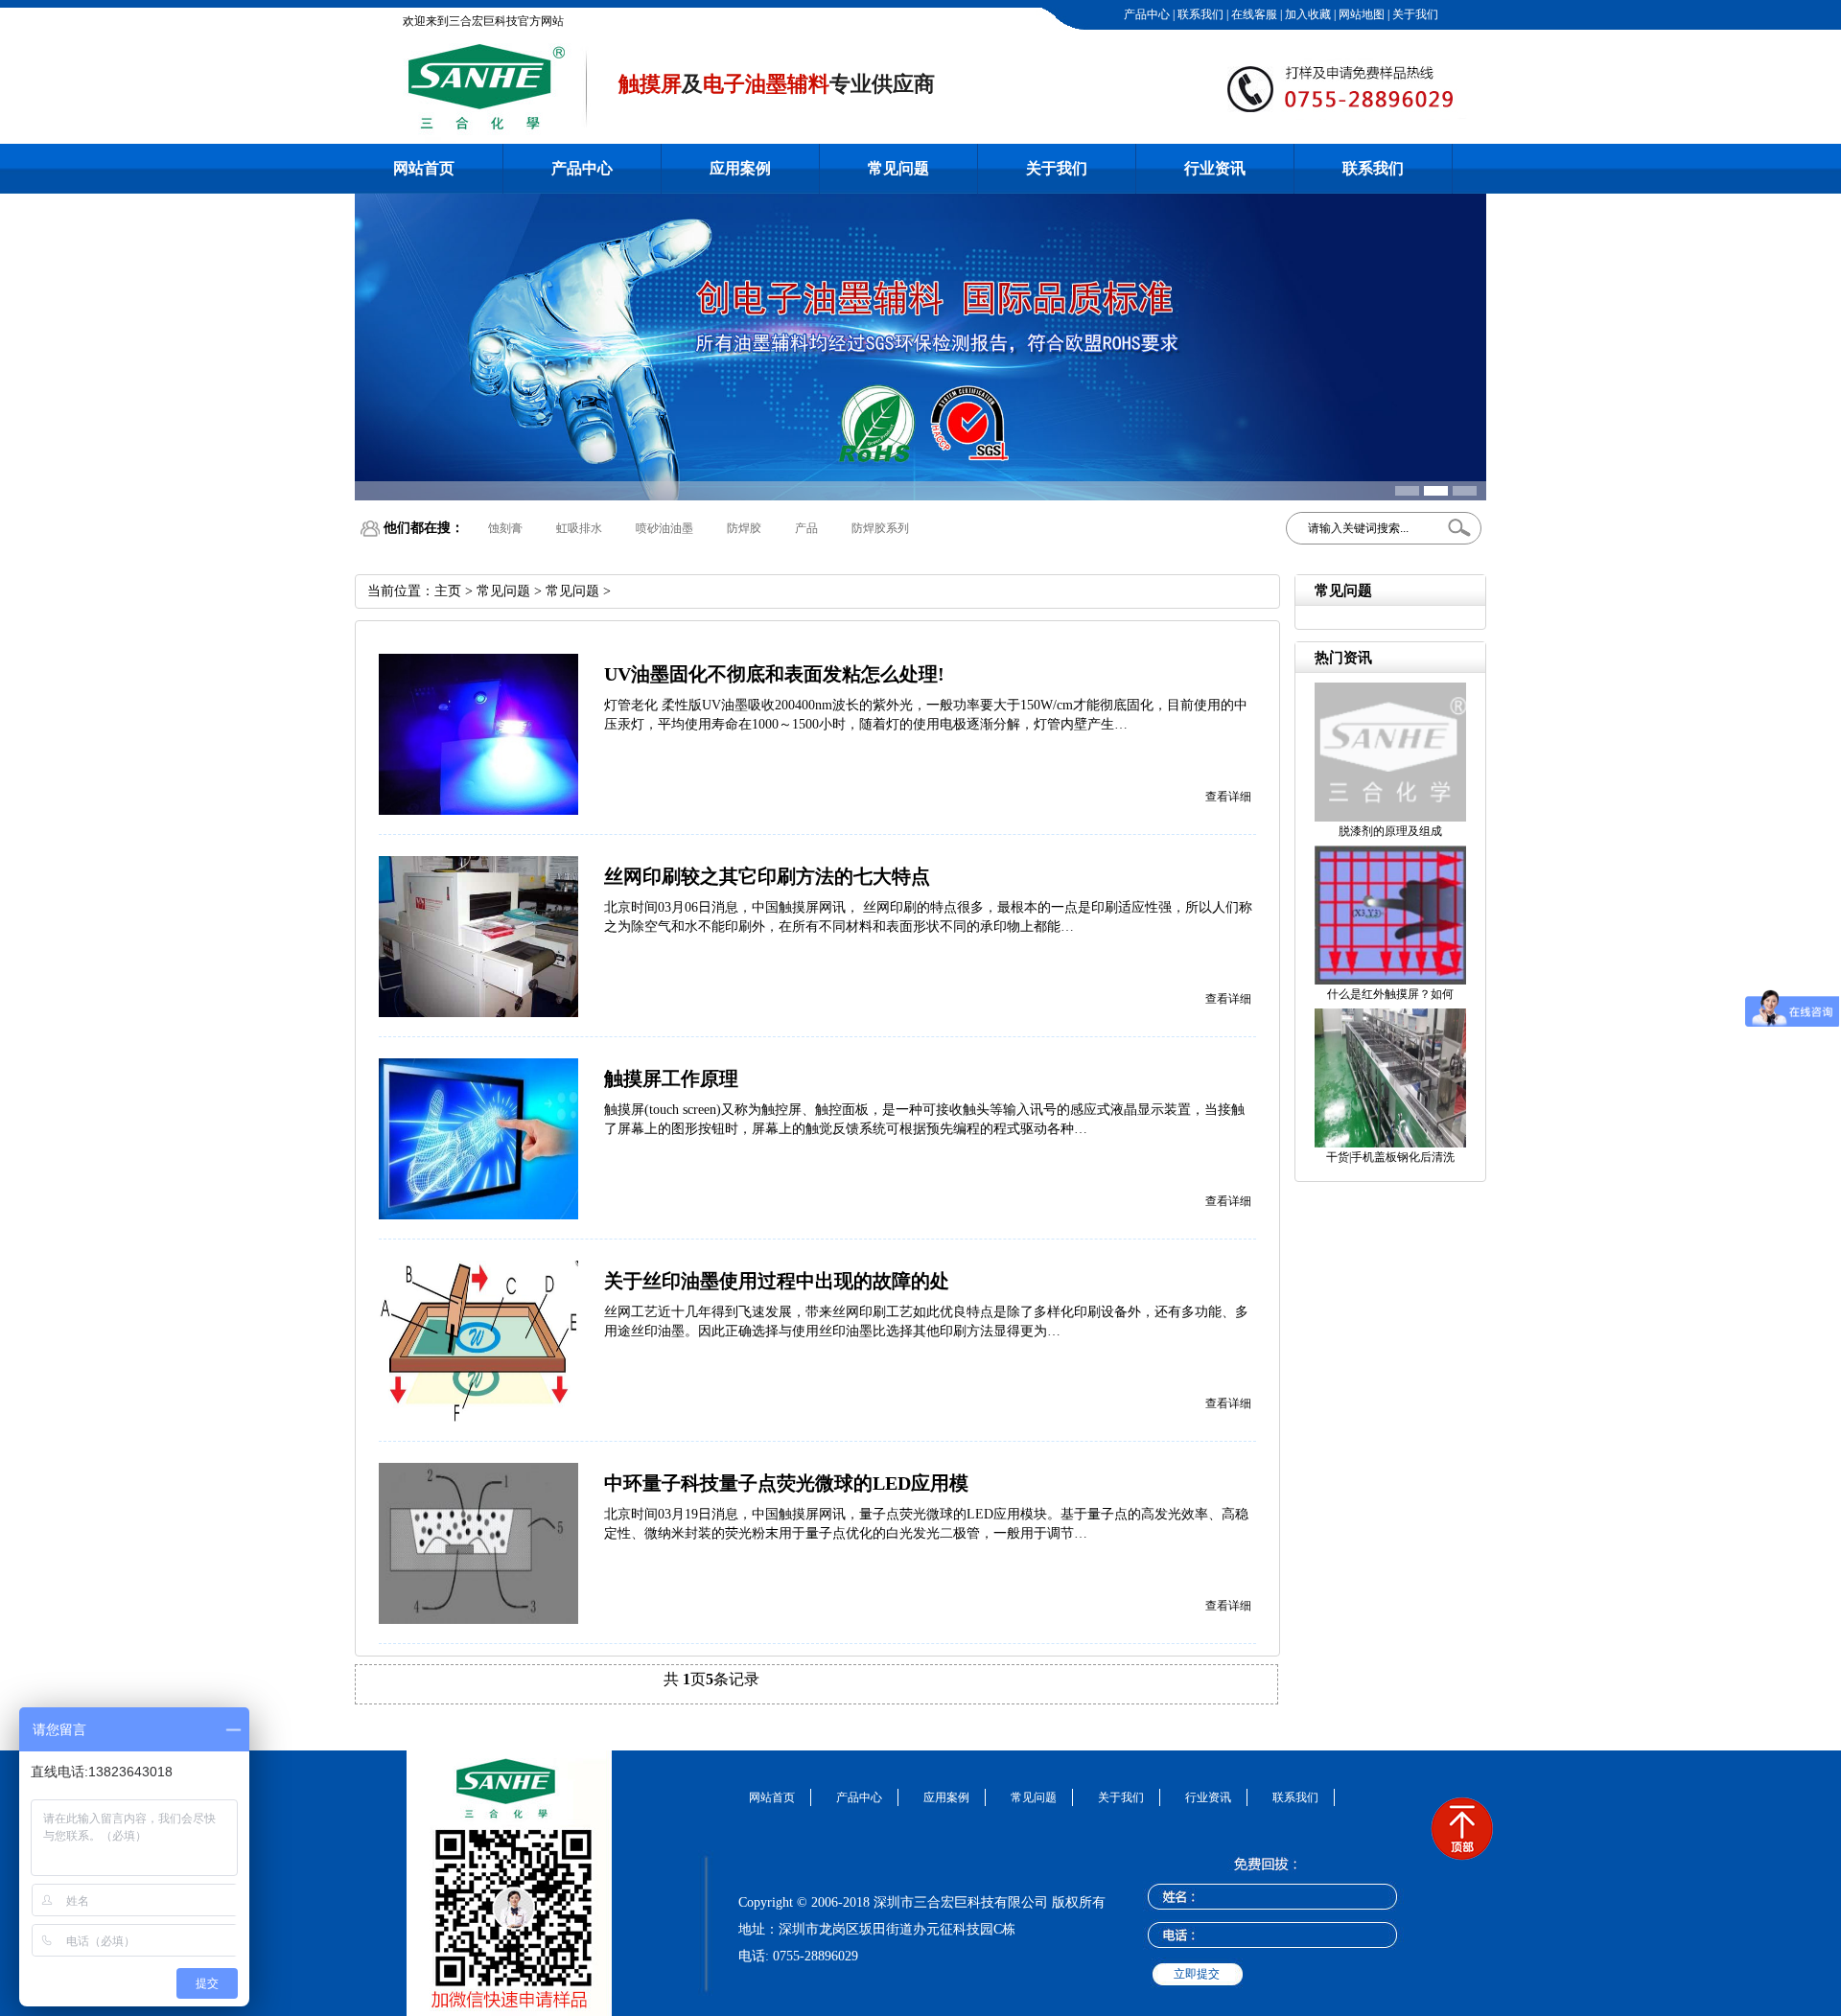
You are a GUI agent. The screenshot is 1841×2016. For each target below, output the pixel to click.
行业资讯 (1215, 168)
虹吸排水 (579, 528)
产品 (806, 528)
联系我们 (1199, 14)
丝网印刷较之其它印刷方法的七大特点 (767, 876)
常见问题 (898, 168)
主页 (448, 591)
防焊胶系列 (880, 528)
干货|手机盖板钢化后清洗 (1390, 1157)
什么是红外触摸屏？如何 (1390, 994)
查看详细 (1228, 797)
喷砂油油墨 (664, 528)
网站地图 (1360, 14)
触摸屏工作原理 (671, 1078)
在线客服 (1253, 14)
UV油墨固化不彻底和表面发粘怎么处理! (774, 674)
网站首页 (424, 168)
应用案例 (740, 168)
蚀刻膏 (505, 528)
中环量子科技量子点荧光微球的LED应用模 (786, 1483)
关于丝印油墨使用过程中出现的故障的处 (777, 1281)
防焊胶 (744, 528)
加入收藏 (1306, 14)
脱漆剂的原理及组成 (1390, 831)
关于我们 (1414, 14)
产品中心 (1145, 14)
